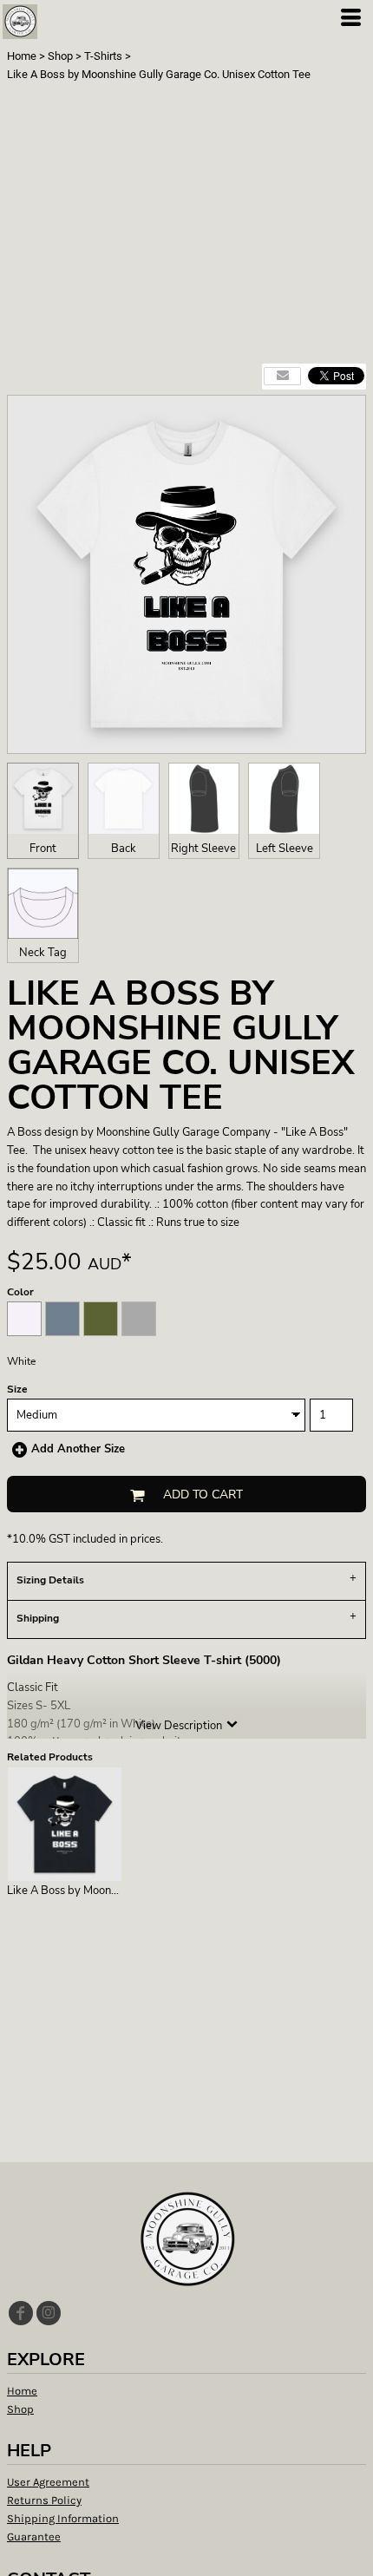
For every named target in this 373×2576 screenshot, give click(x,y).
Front (43, 849)
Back (124, 849)
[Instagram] (49, 2313)
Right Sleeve (203, 849)
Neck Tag (43, 953)
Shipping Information (63, 2518)
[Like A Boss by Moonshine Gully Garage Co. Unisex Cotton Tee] (65, 1824)
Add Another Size (78, 1449)
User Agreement (48, 2482)
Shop (60, 56)
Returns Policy (44, 2500)
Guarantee (34, 2537)
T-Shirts (103, 56)
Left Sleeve (285, 849)
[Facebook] (21, 2313)
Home (22, 56)
